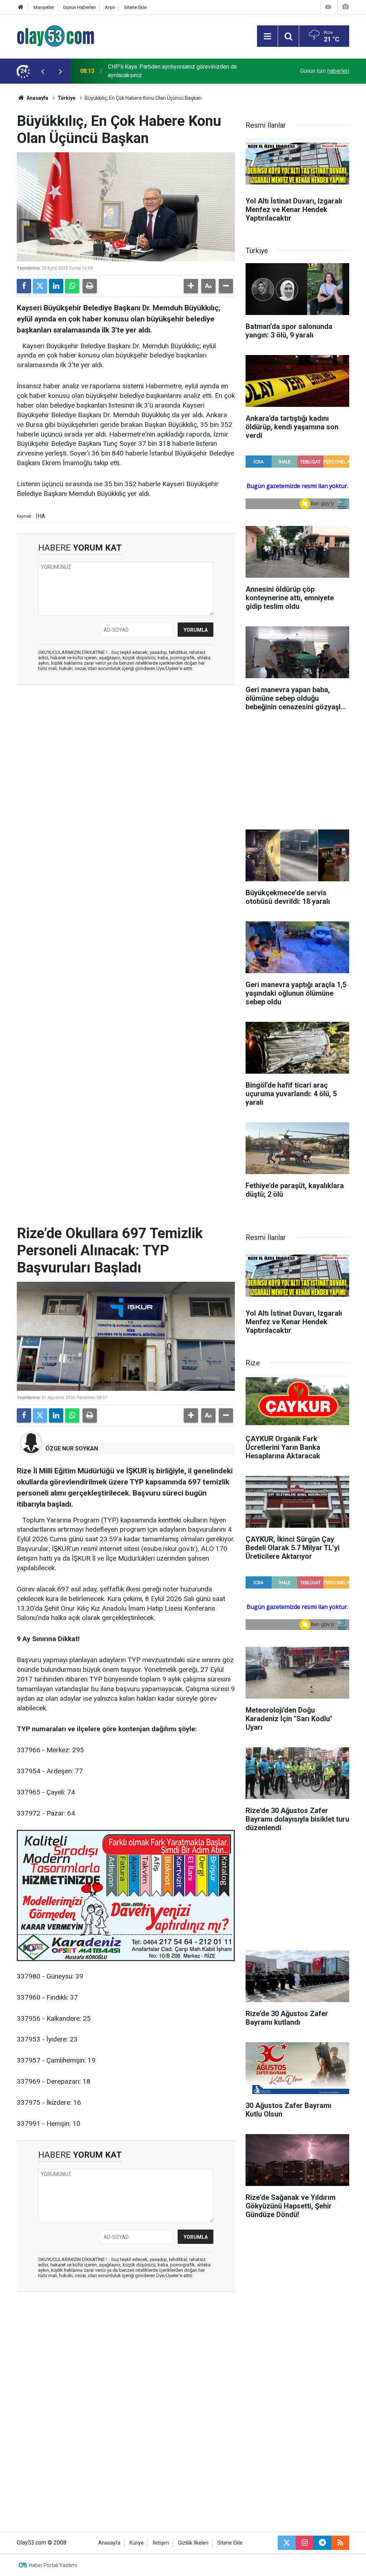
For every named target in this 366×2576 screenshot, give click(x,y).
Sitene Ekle (135, 7)
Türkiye (66, 98)
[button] (191, 286)
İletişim (161, 2543)
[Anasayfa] (21, 7)
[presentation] (43, 71)
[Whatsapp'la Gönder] (72, 286)
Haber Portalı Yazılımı (53, 2565)
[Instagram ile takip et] (305, 2543)
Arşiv (110, 7)
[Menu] (267, 36)
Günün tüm (325, 71)
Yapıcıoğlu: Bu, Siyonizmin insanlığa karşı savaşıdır (170, 71)
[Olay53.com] (56, 36)
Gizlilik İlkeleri (193, 2543)
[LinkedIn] (56, 286)
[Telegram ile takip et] (322, 2543)
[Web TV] (328, 7)
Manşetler (44, 7)
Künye (137, 2543)
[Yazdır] (90, 286)
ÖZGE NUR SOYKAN (72, 1449)
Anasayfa (37, 98)
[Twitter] (40, 286)
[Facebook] (24, 286)
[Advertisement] (126, 742)
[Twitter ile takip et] (287, 2543)
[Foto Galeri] (345, 7)
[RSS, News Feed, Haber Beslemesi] (340, 2543)
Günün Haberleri (79, 7)
